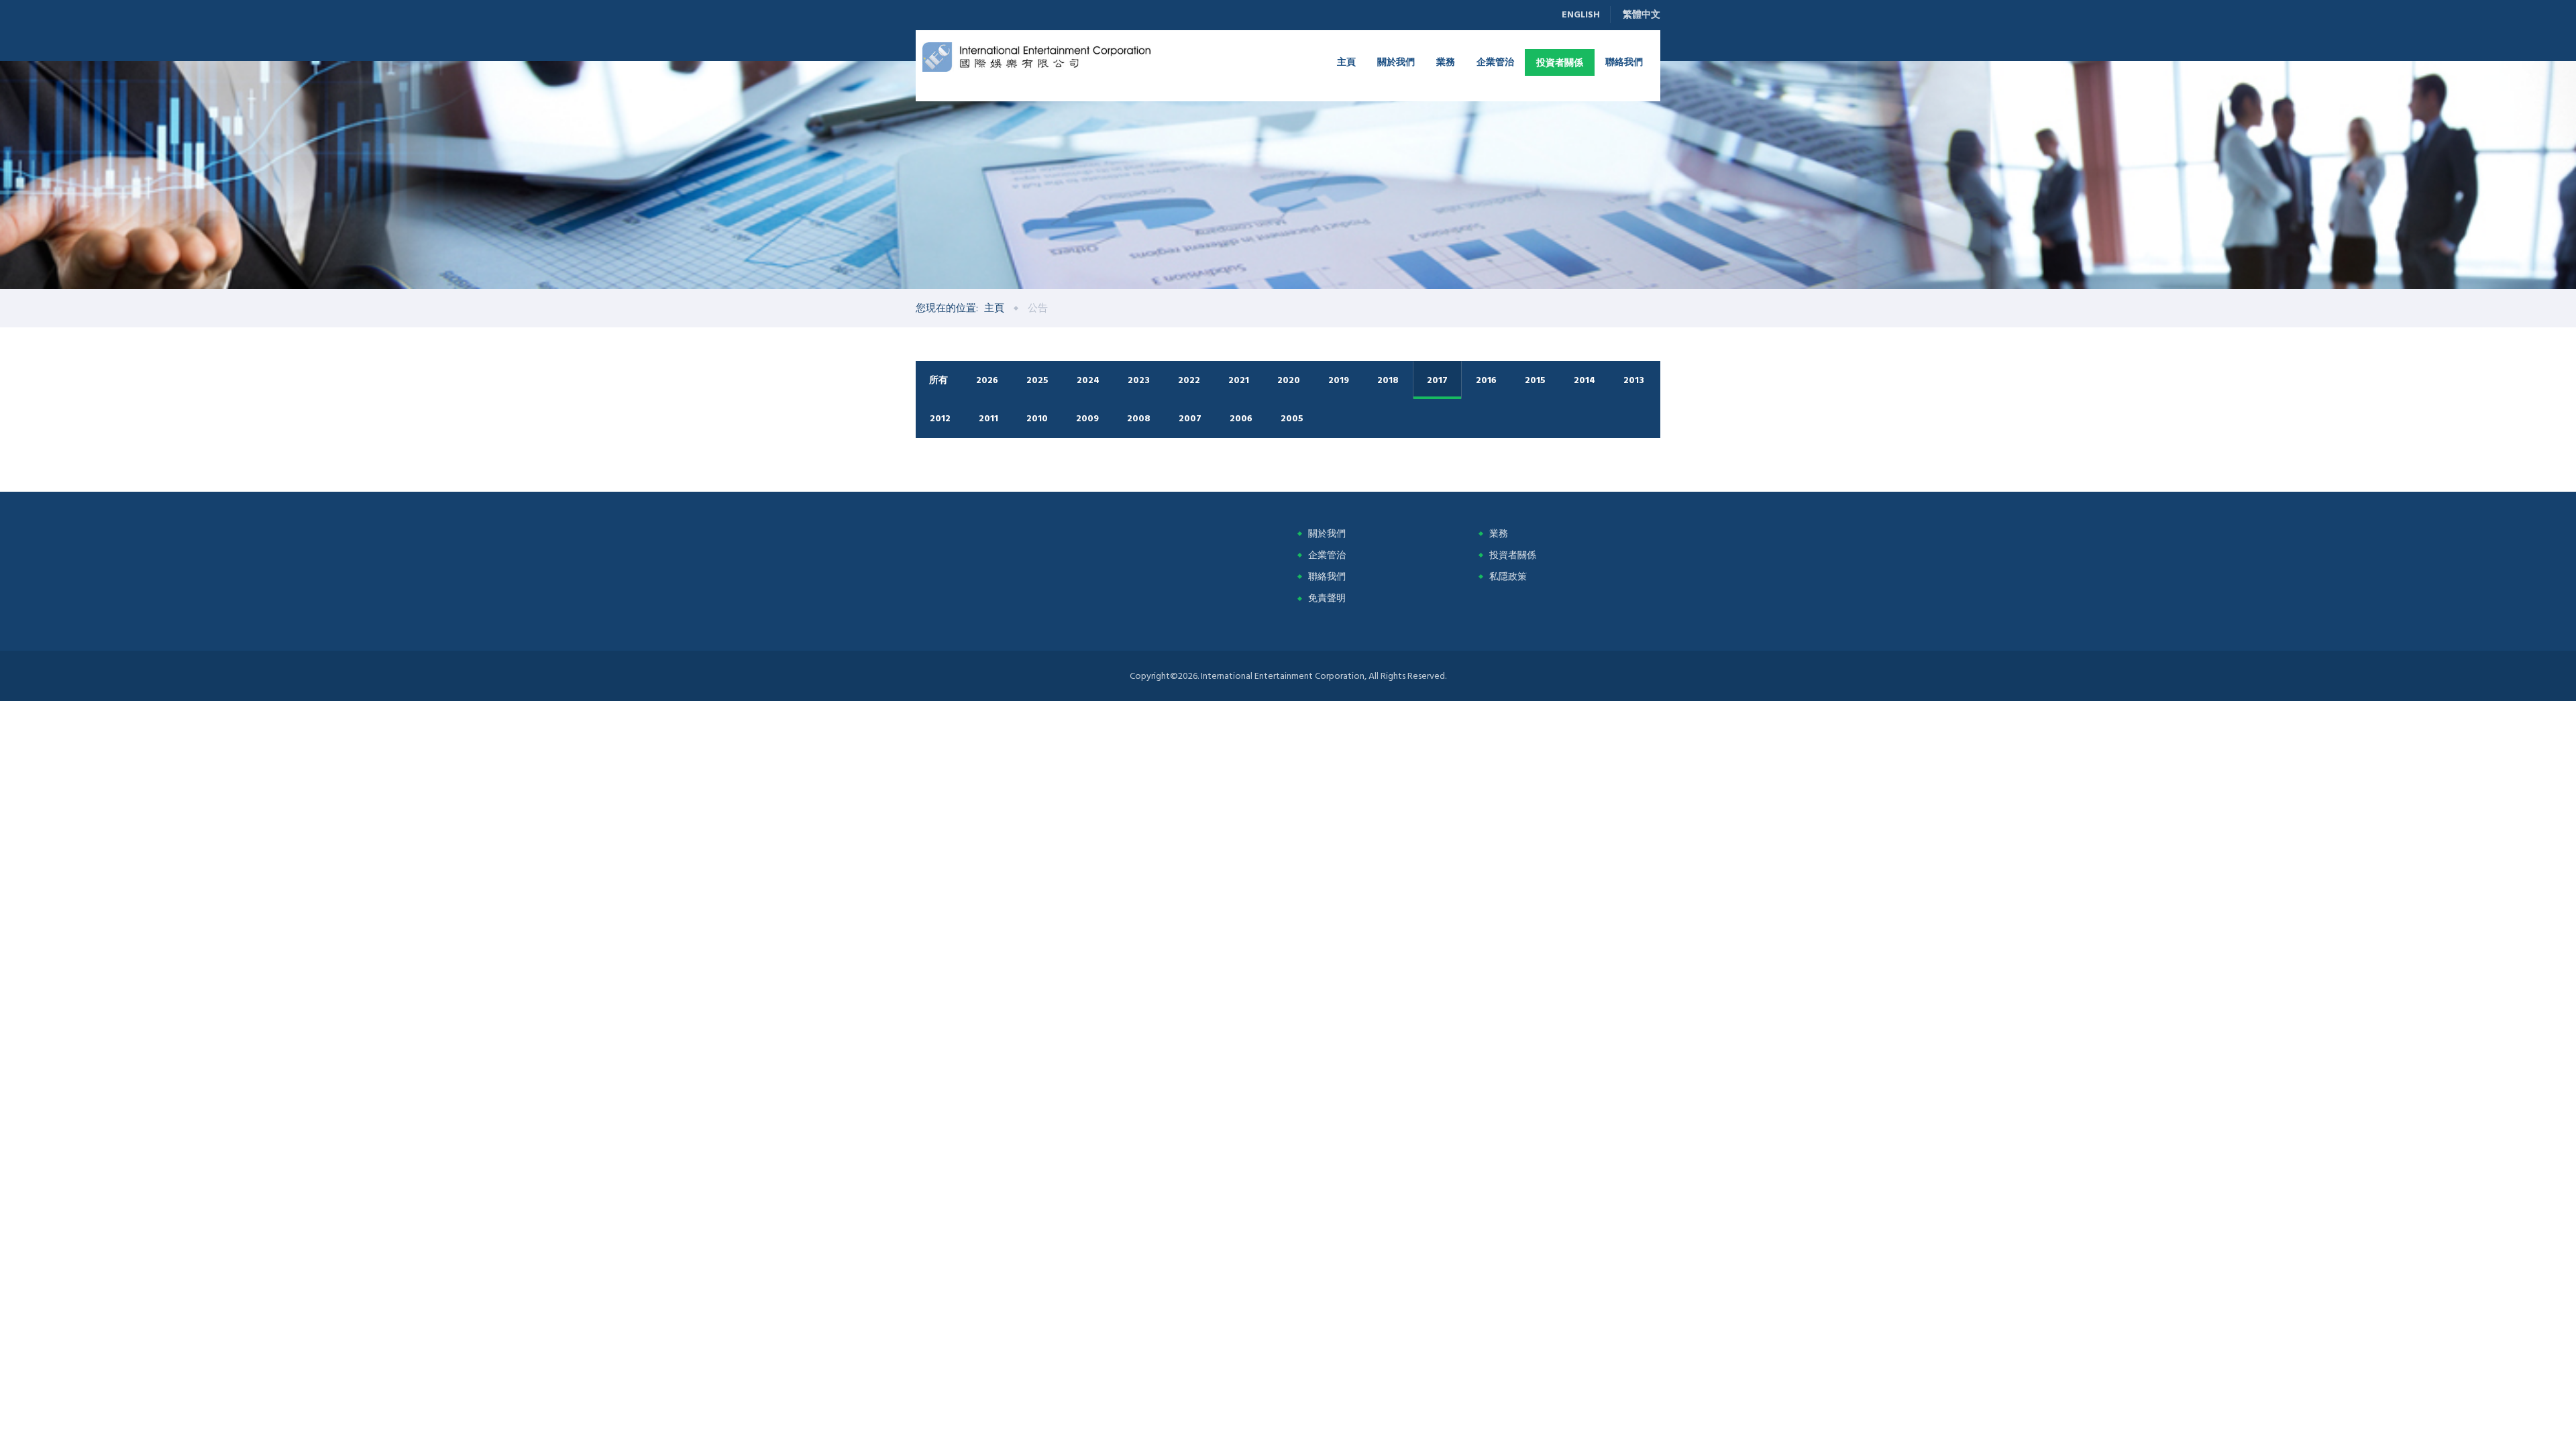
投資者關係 (1560, 62)
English (1581, 14)
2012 (940, 418)
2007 (1190, 418)
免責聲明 (1327, 598)
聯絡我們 (1624, 61)
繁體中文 (1642, 14)
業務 (1446, 61)
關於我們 (1396, 61)
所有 (938, 380)
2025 (1037, 380)
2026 (987, 380)
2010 (1037, 418)
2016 (1486, 380)
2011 (988, 418)
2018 (1388, 380)
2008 (1139, 418)
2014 (1585, 380)
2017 (1437, 380)
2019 (1339, 380)
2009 (1087, 418)
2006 (1241, 418)
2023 (1139, 380)
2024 (1088, 380)
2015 (1535, 380)
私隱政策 (1508, 577)
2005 (1292, 418)
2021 (1239, 380)
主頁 (1346, 61)
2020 (1289, 380)
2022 (1189, 380)
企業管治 (1495, 61)
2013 (1634, 380)
